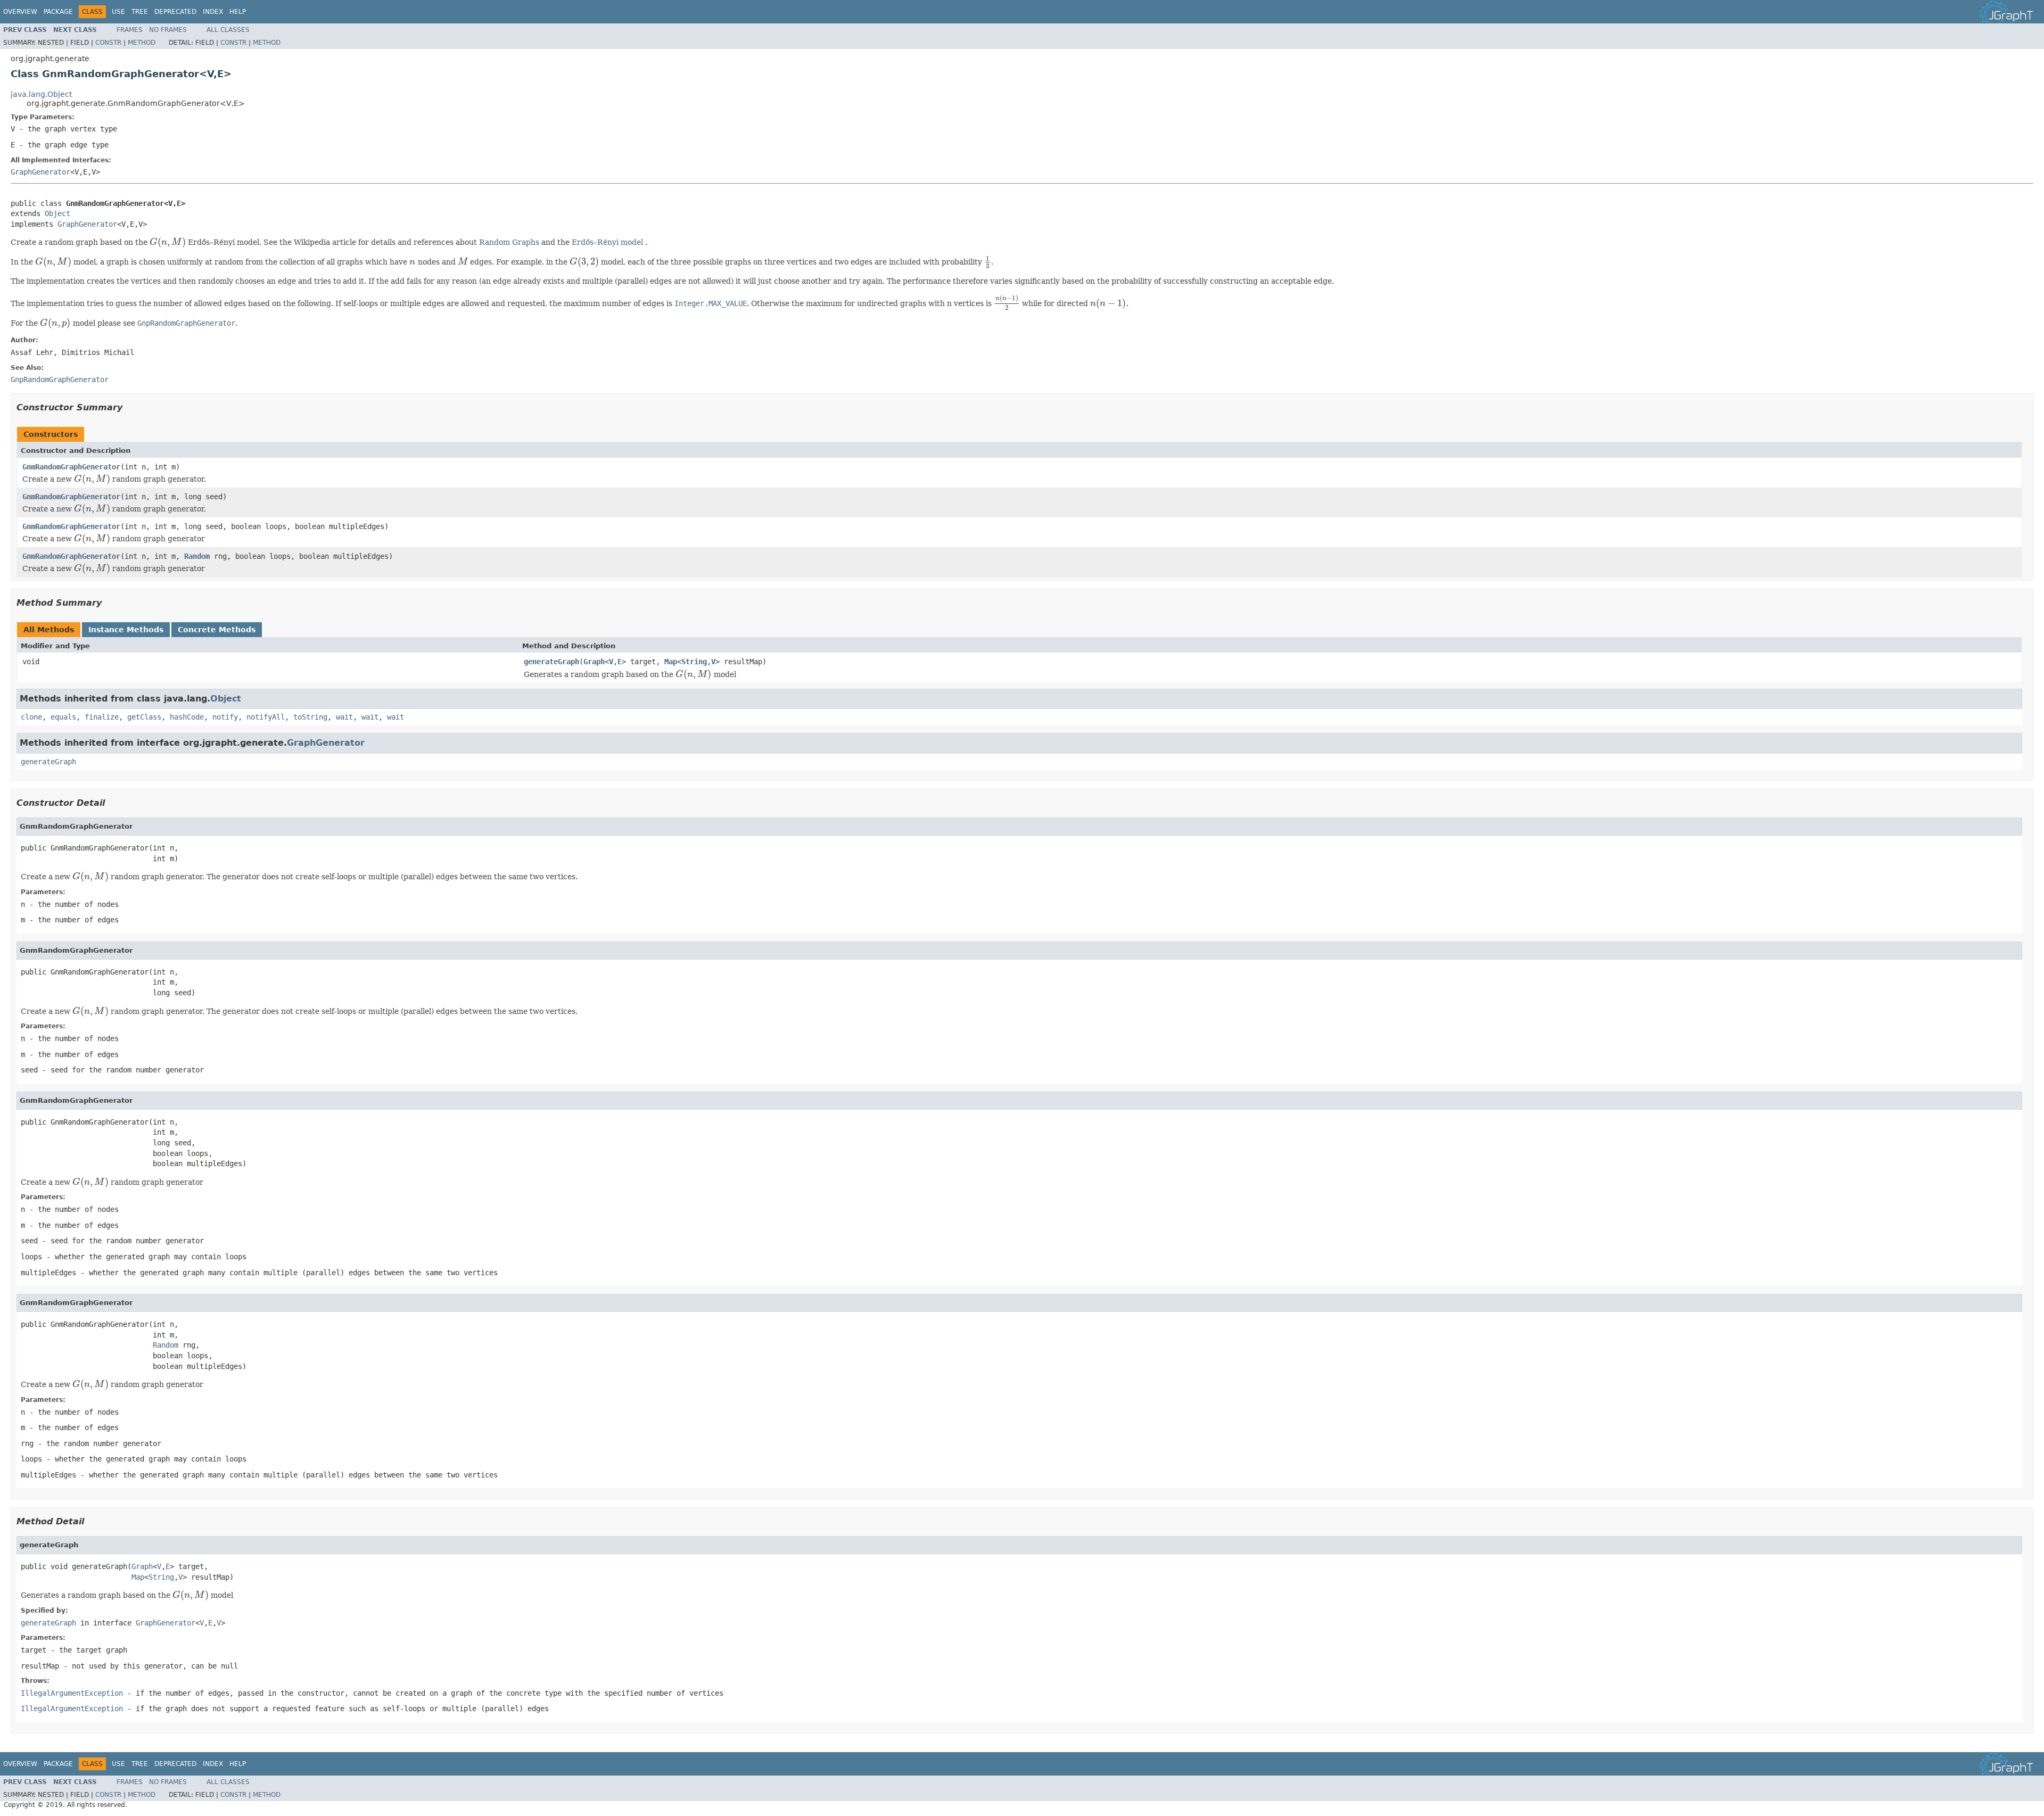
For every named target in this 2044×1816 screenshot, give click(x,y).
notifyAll (266, 717)
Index (213, 12)
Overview (20, 12)
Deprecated (175, 12)
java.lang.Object (41, 94)
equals (63, 717)
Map (671, 662)
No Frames (168, 30)
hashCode (187, 717)
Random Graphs (509, 242)
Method (142, 43)
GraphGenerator (40, 172)
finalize (102, 717)
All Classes (228, 30)
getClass (144, 717)
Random (197, 556)
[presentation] (168, 242)
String (694, 662)
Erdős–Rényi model (607, 242)
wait (344, 717)
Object (57, 213)
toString (310, 717)
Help (238, 12)
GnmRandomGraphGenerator (71, 467)
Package (58, 12)
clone (31, 717)
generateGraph (551, 662)
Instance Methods (126, 630)
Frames (130, 30)
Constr (108, 43)
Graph (594, 662)
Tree (140, 12)
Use (118, 12)
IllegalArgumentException (72, 1693)
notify (225, 717)
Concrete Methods (217, 630)
